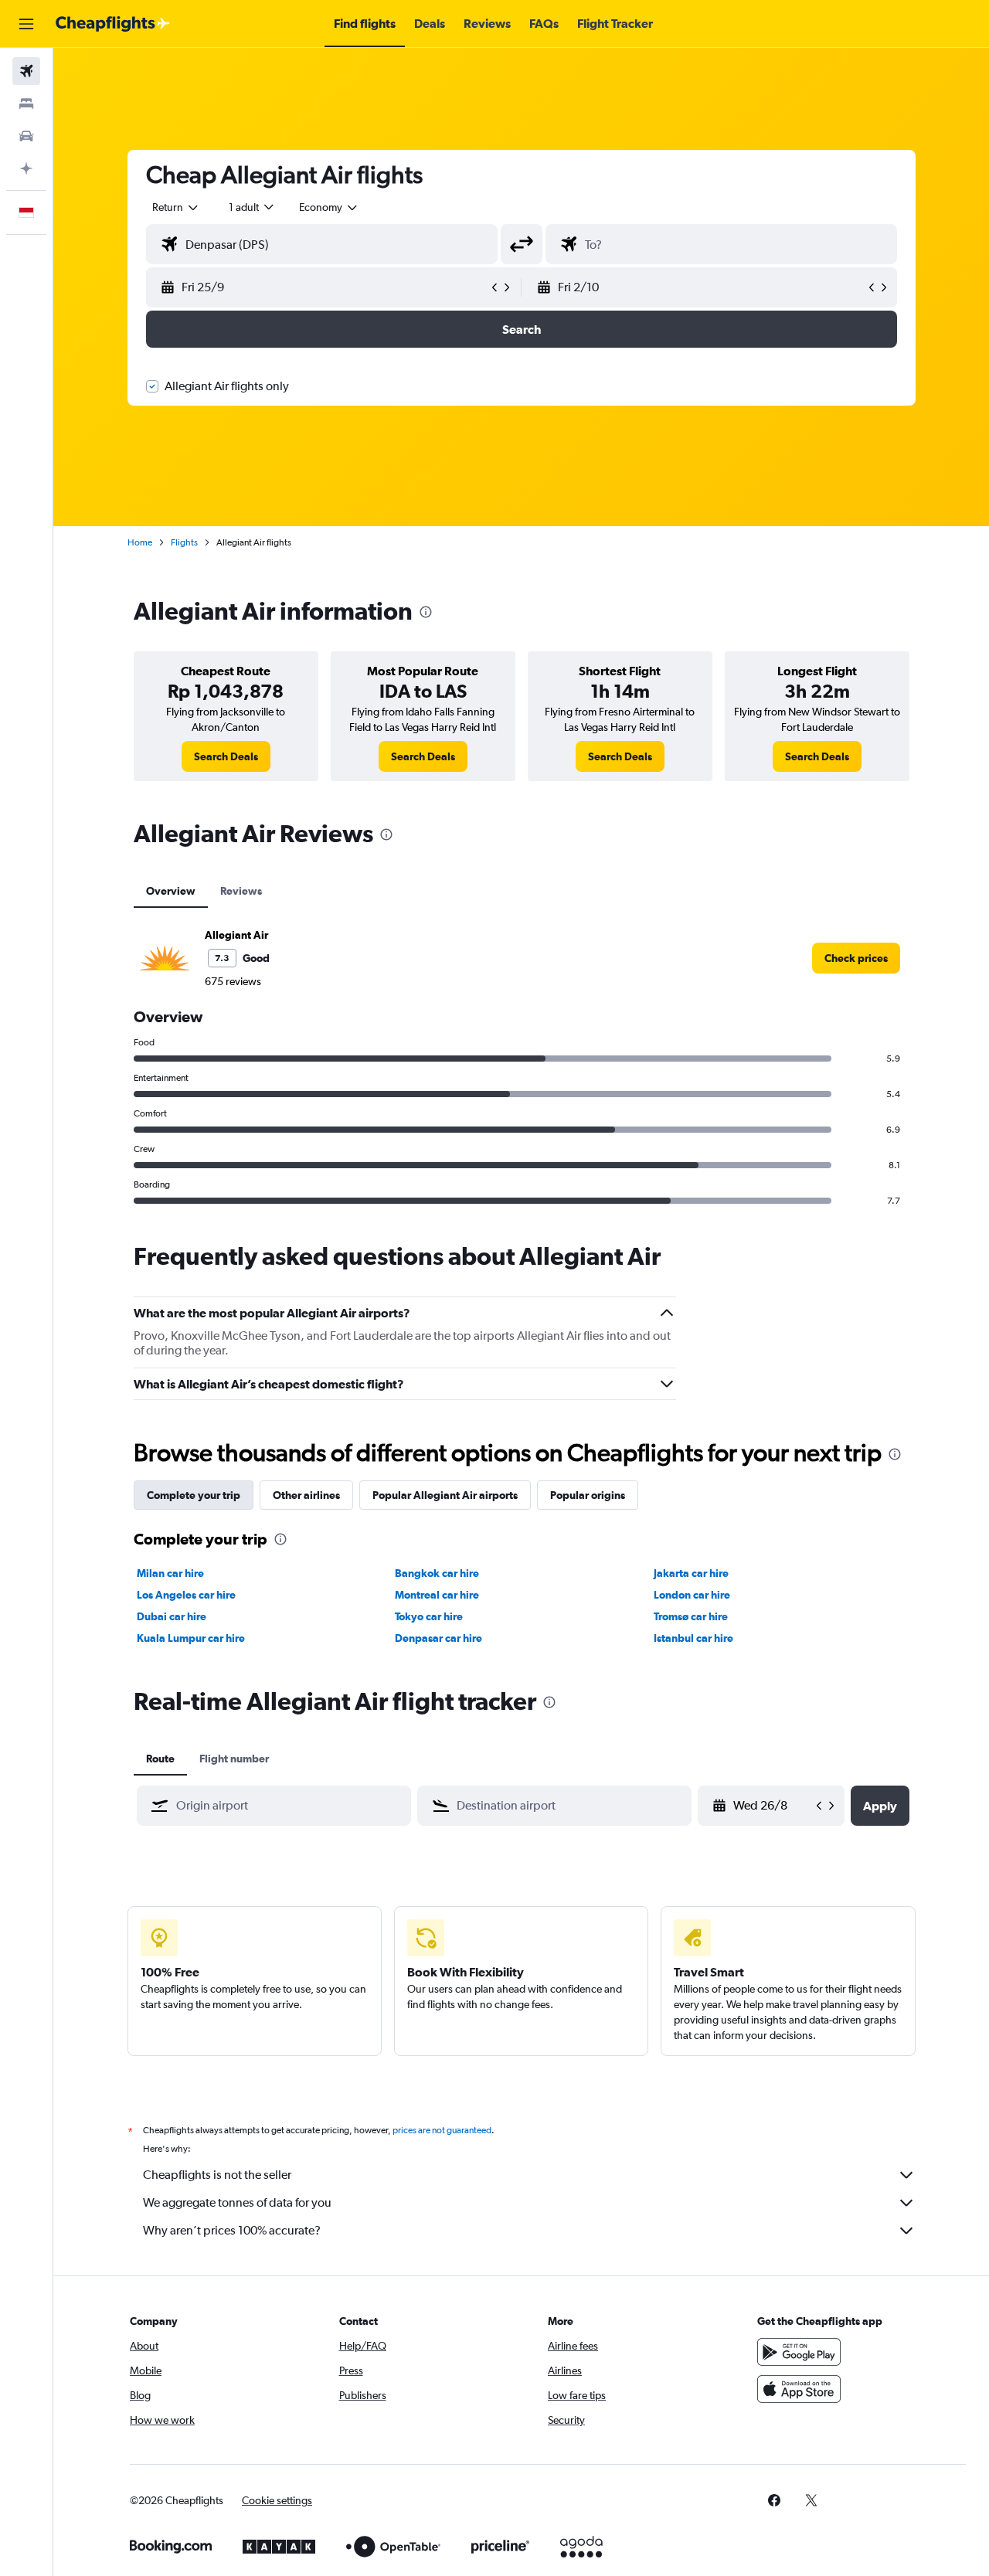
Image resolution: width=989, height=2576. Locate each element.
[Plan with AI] (26, 168)
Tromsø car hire (691, 1616)
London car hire (692, 1595)
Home (140, 542)
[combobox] (176, 207)
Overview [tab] (171, 891)
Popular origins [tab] (588, 1495)
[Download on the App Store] (799, 2389)
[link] (226, 756)
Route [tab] (160, 1759)
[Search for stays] (26, 104)
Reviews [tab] (241, 891)
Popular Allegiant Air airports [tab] (445, 1495)
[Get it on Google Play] (799, 2352)
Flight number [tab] (234, 1759)
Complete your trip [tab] (194, 1495)
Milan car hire (170, 1573)
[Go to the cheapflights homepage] (113, 24)
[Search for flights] (26, 71)
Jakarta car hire (691, 1573)
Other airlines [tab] (306, 1495)
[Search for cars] (26, 136)
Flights (184, 542)
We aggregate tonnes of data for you (237, 2202)
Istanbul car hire (693, 1638)
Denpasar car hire (438, 1638)
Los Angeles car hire (186, 1595)
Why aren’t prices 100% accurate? (232, 2230)
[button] (26, 24)
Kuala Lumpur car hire (191, 1638)
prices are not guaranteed (442, 2130)
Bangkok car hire (437, 1573)
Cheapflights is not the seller (217, 2175)
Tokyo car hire (429, 1616)
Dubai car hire (172, 1616)
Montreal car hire (437, 1595)
